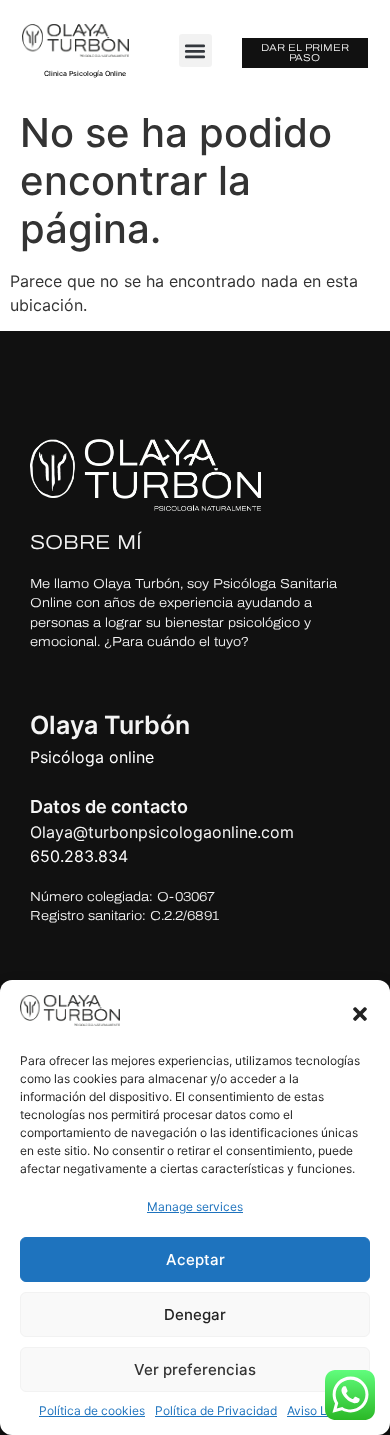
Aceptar (195, 1259)
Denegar (195, 1314)
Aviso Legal (319, 1410)
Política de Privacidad (216, 1410)
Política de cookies (92, 1410)
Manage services (195, 1206)
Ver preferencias (195, 1369)
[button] (360, 1014)
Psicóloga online (92, 757)
